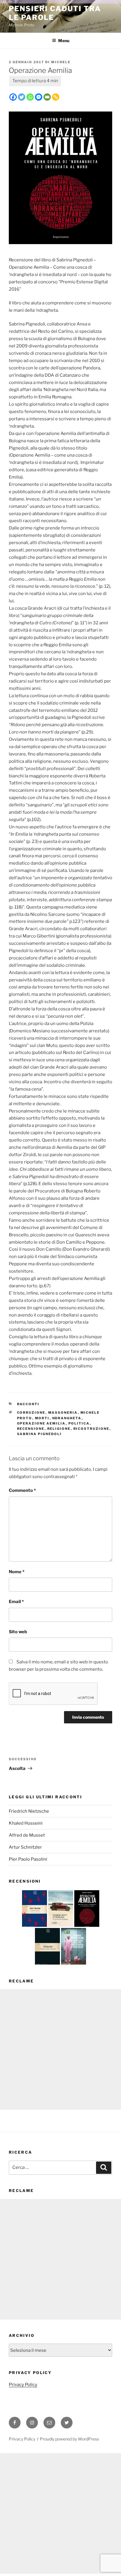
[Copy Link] (56, 97)
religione (59, 1429)
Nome (17, 1572)
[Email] (47, 97)
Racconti (28, 1404)
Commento (22, 1490)
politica (79, 1423)
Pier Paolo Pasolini (28, 1859)
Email (16, 1602)
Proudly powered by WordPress (69, 2439)
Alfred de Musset (27, 1835)
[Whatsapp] (30, 97)
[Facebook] (13, 97)
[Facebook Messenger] (39, 97)
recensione (31, 1429)
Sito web (18, 1632)
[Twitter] (22, 97)
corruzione (31, 1413)
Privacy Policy (23, 2385)
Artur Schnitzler (25, 1847)
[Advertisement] (60, 2049)
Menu (64, 41)
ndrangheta (67, 1418)
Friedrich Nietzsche (29, 1811)
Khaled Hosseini (26, 1823)
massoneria (63, 1413)
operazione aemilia (41, 1423)
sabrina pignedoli (40, 1434)
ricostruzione (91, 1429)
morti (42, 1418)
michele (61, 62)
